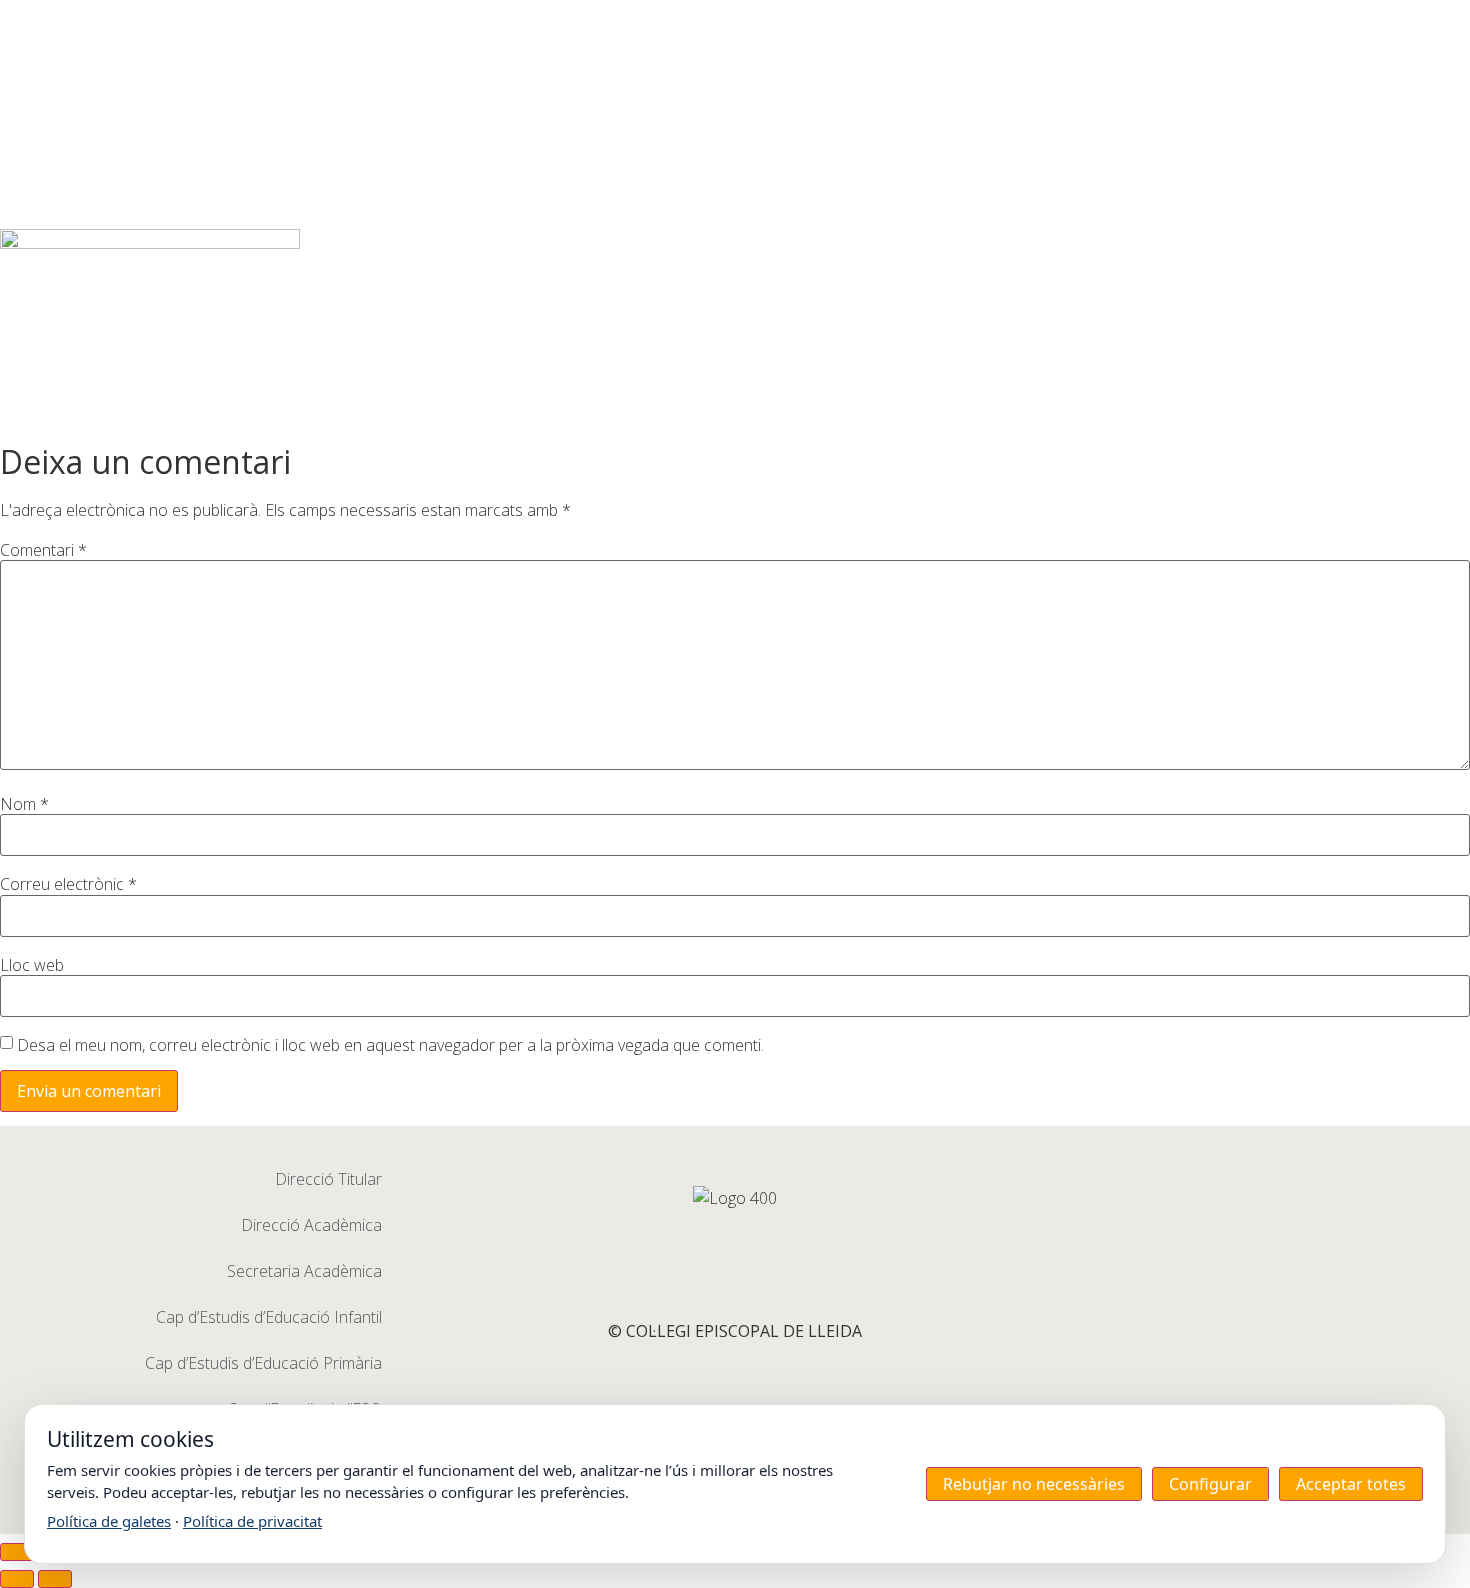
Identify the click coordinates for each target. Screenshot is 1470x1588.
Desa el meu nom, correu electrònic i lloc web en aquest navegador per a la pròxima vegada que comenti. (390, 1045)
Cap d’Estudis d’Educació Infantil (269, 1317)
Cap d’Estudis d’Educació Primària (263, 1363)
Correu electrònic (68, 884)
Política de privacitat (252, 1521)
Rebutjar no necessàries (1034, 1484)
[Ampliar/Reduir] (17, 1552)
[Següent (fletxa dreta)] (55, 1579)
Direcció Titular (328, 1179)
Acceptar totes (1351, 1484)
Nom (24, 804)
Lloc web (32, 965)
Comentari (43, 550)
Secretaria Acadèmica (304, 1271)
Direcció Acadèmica (311, 1225)
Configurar (1210, 1484)
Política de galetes (109, 1521)
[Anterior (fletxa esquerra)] (17, 1579)
